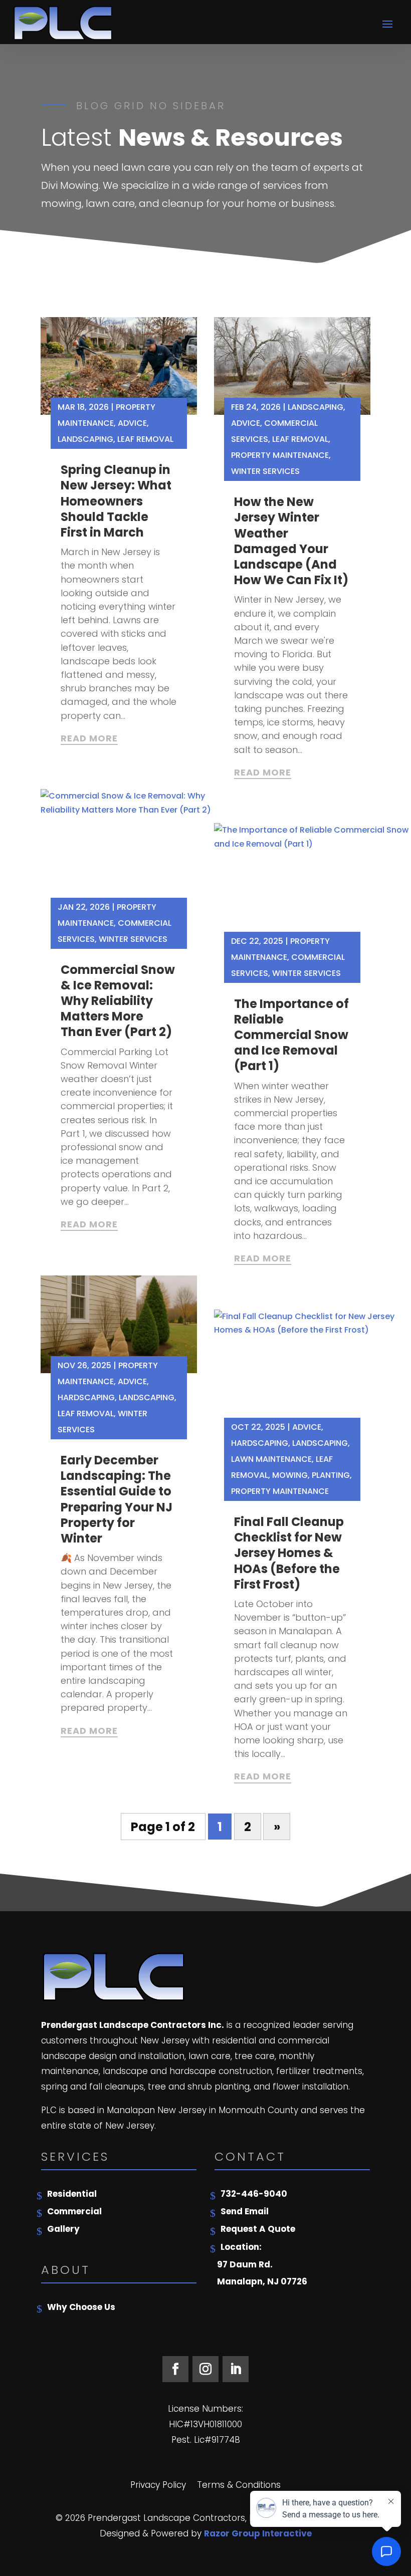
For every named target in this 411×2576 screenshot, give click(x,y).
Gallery (63, 2229)
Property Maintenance (280, 455)
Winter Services (133, 939)
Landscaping (85, 439)
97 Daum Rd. (245, 2264)
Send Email (245, 2211)
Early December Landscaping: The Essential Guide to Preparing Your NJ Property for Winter (117, 1499)
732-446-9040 (254, 2194)
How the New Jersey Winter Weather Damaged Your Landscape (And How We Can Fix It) (291, 541)
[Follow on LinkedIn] (236, 2369)
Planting (331, 1475)
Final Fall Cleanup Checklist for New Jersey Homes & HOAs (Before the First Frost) (289, 1553)
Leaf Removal (145, 439)
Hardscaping (86, 1397)
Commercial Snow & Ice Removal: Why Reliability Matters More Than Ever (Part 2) (118, 1001)
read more (89, 738)
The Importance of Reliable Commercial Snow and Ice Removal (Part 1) (291, 1035)
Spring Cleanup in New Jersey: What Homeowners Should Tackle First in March (116, 501)
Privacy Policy (158, 2486)
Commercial (74, 2211)
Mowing (290, 1475)
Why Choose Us (81, 2307)
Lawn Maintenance (271, 1459)
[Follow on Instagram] (205, 2369)
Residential (72, 2194)
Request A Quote (258, 2229)
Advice (132, 423)
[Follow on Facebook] (175, 2369)
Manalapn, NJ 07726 (262, 2281)
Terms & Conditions (239, 2486)
